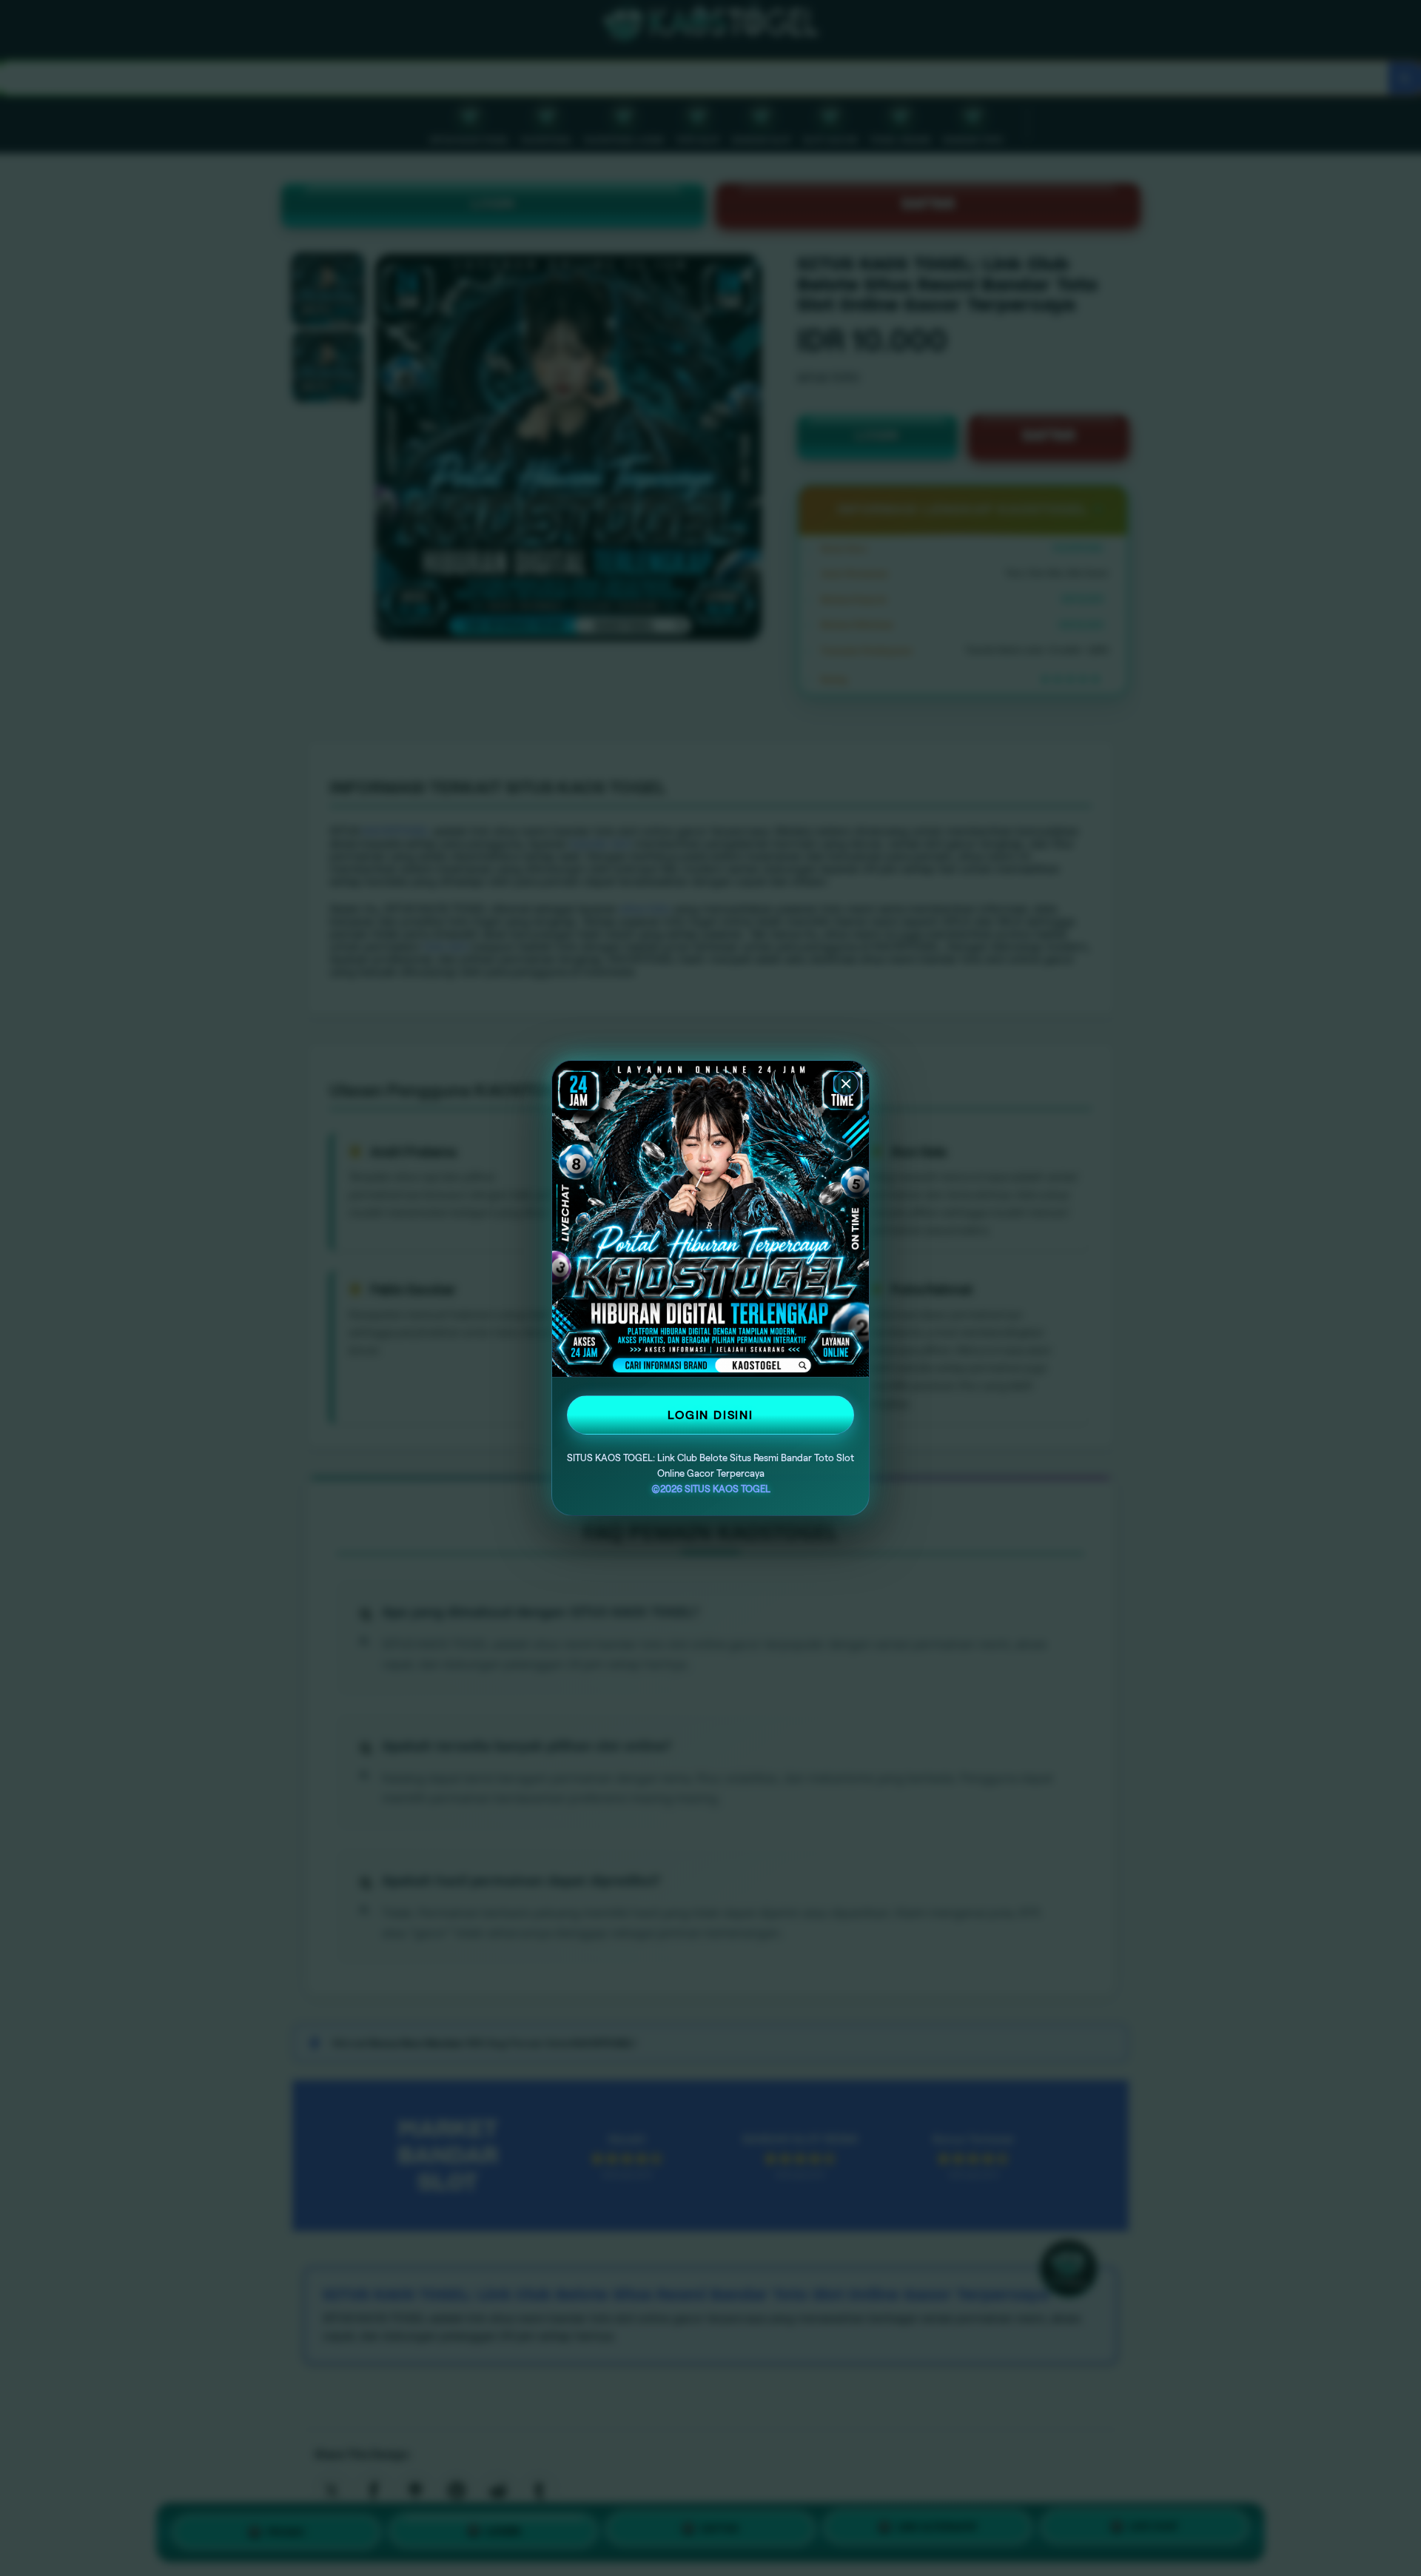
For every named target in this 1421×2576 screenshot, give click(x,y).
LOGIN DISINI (710, 1415)
